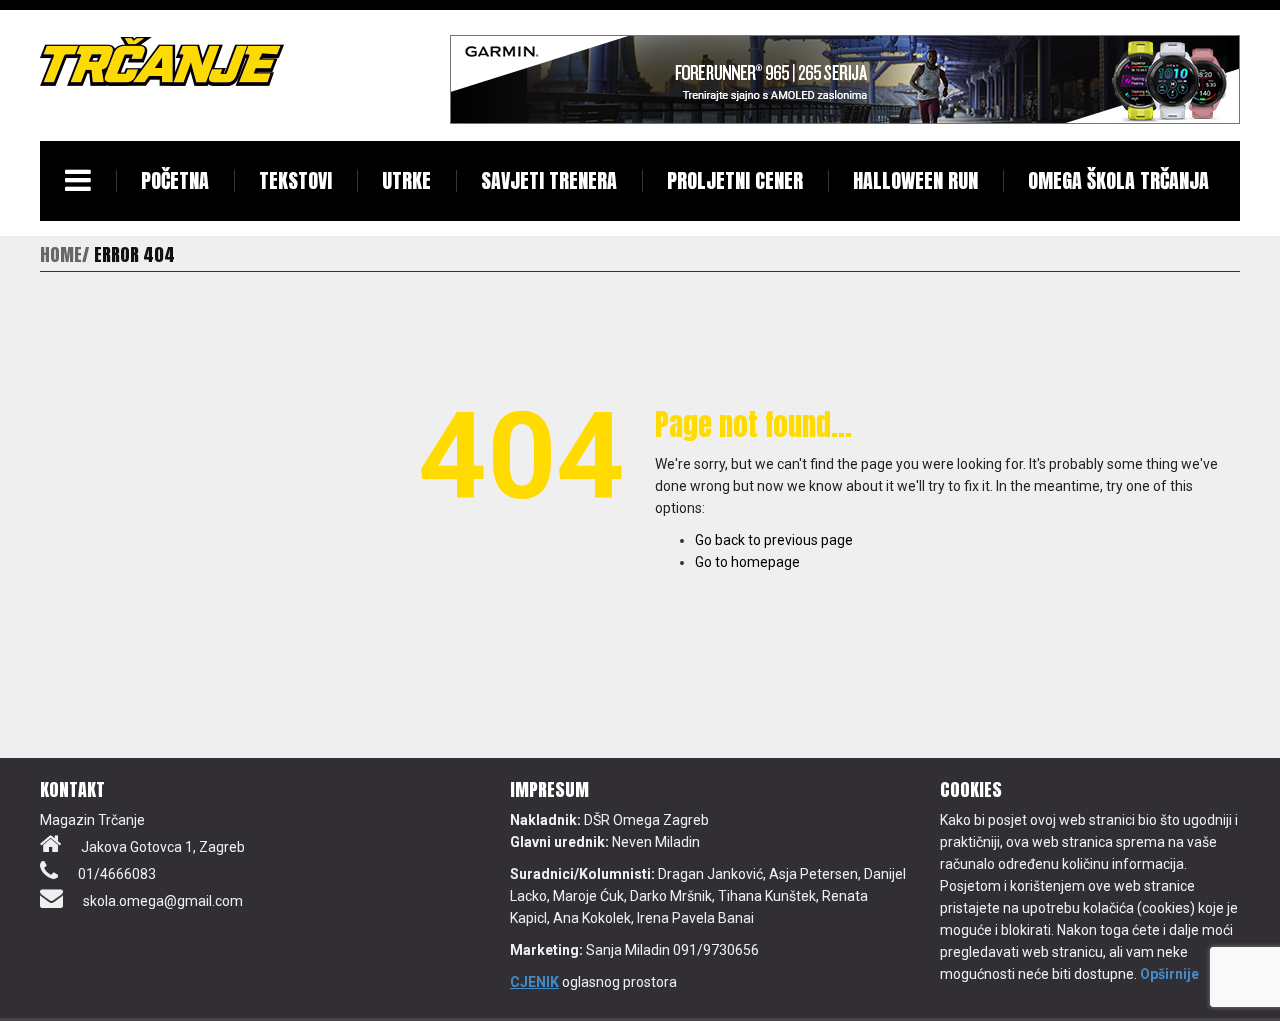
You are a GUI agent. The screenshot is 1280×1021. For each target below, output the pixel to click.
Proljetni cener (735, 180)
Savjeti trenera (549, 180)
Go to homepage (747, 562)
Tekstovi (295, 180)
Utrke (406, 180)
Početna (175, 180)
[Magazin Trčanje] (162, 61)
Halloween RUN (915, 180)
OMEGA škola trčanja (1118, 180)
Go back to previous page (774, 540)
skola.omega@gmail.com (163, 901)
